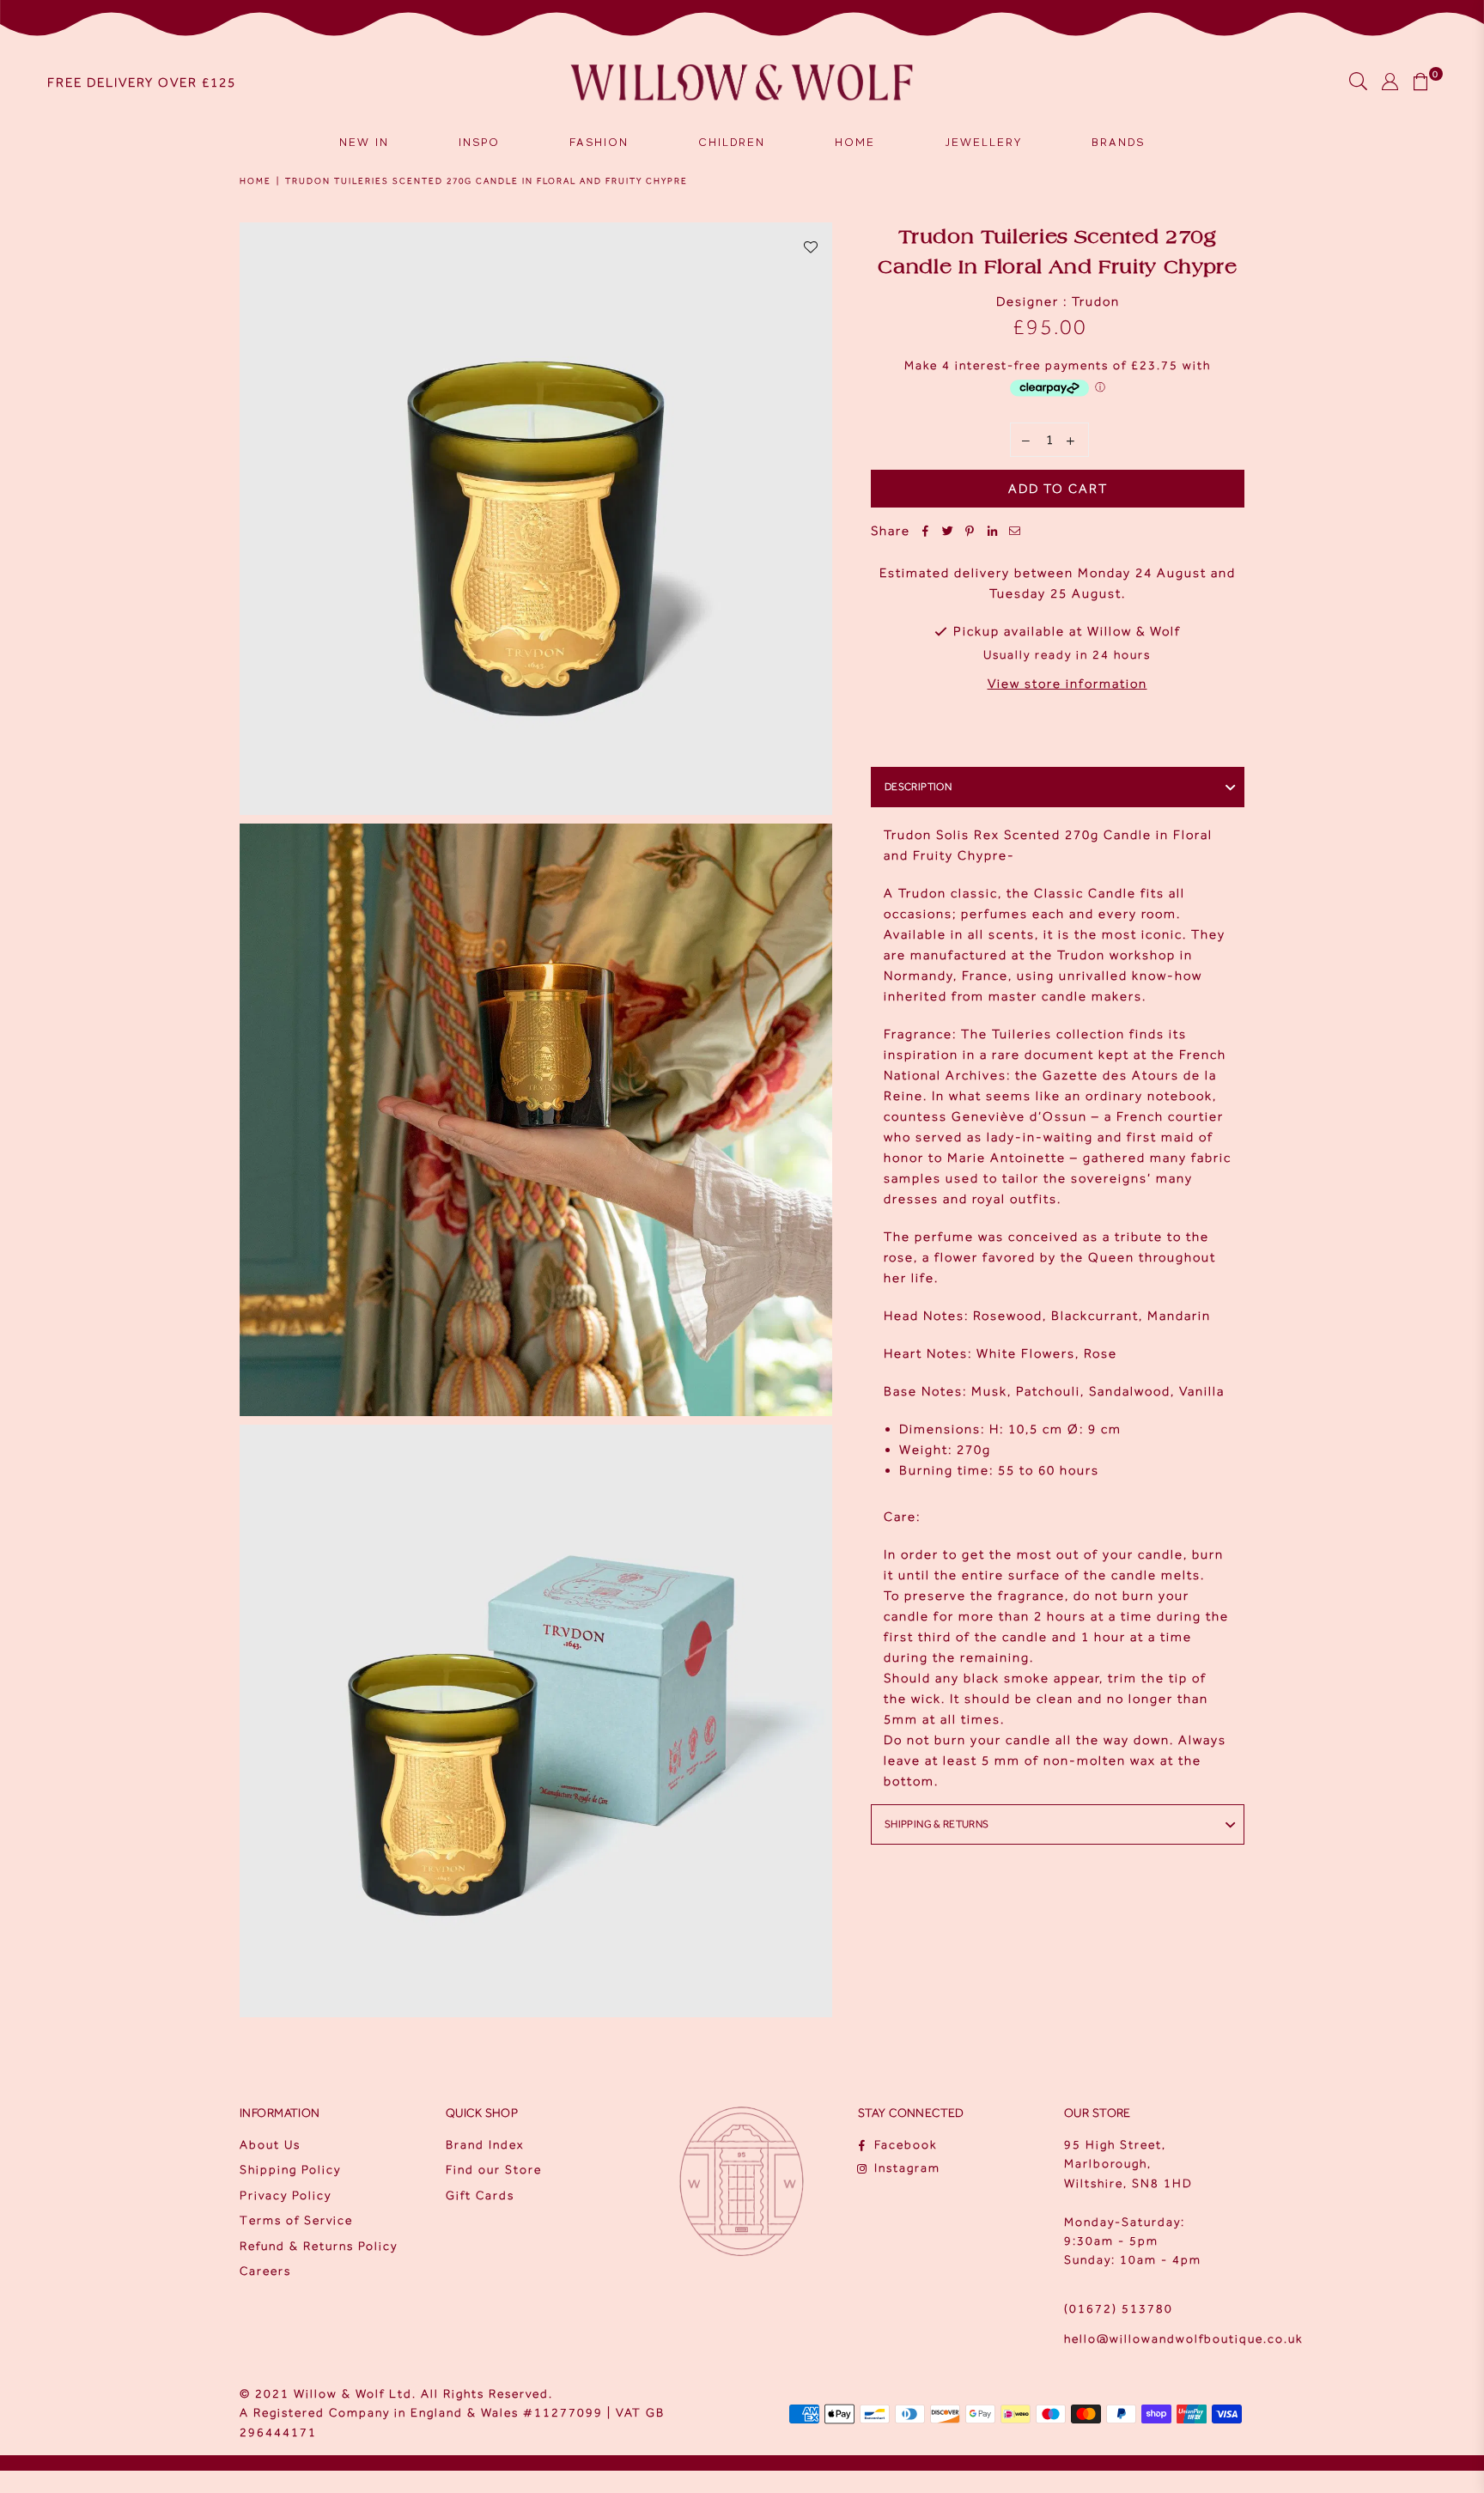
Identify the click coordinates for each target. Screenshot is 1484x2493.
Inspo (479, 142)
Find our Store (494, 2170)
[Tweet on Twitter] (948, 531)
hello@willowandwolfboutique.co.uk (1183, 2339)
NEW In (364, 142)
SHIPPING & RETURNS (937, 1824)
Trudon (1096, 301)
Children (732, 142)
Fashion (599, 142)
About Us (270, 2145)
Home (855, 142)
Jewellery (983, 142)
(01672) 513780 (1119, 2309)
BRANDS (1118, 142)
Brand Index (485, 2145)
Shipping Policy (290, 2170)
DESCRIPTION (918, 787)
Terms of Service (296, 2220)
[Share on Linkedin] (993, 531)
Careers (265, 2271)
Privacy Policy (286, 2195)
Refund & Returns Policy (319, 2246)
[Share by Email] (1015, 531)
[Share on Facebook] (926, 531)
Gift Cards (480, 2195)
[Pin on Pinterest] (970, 531)
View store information (1067, 684)
